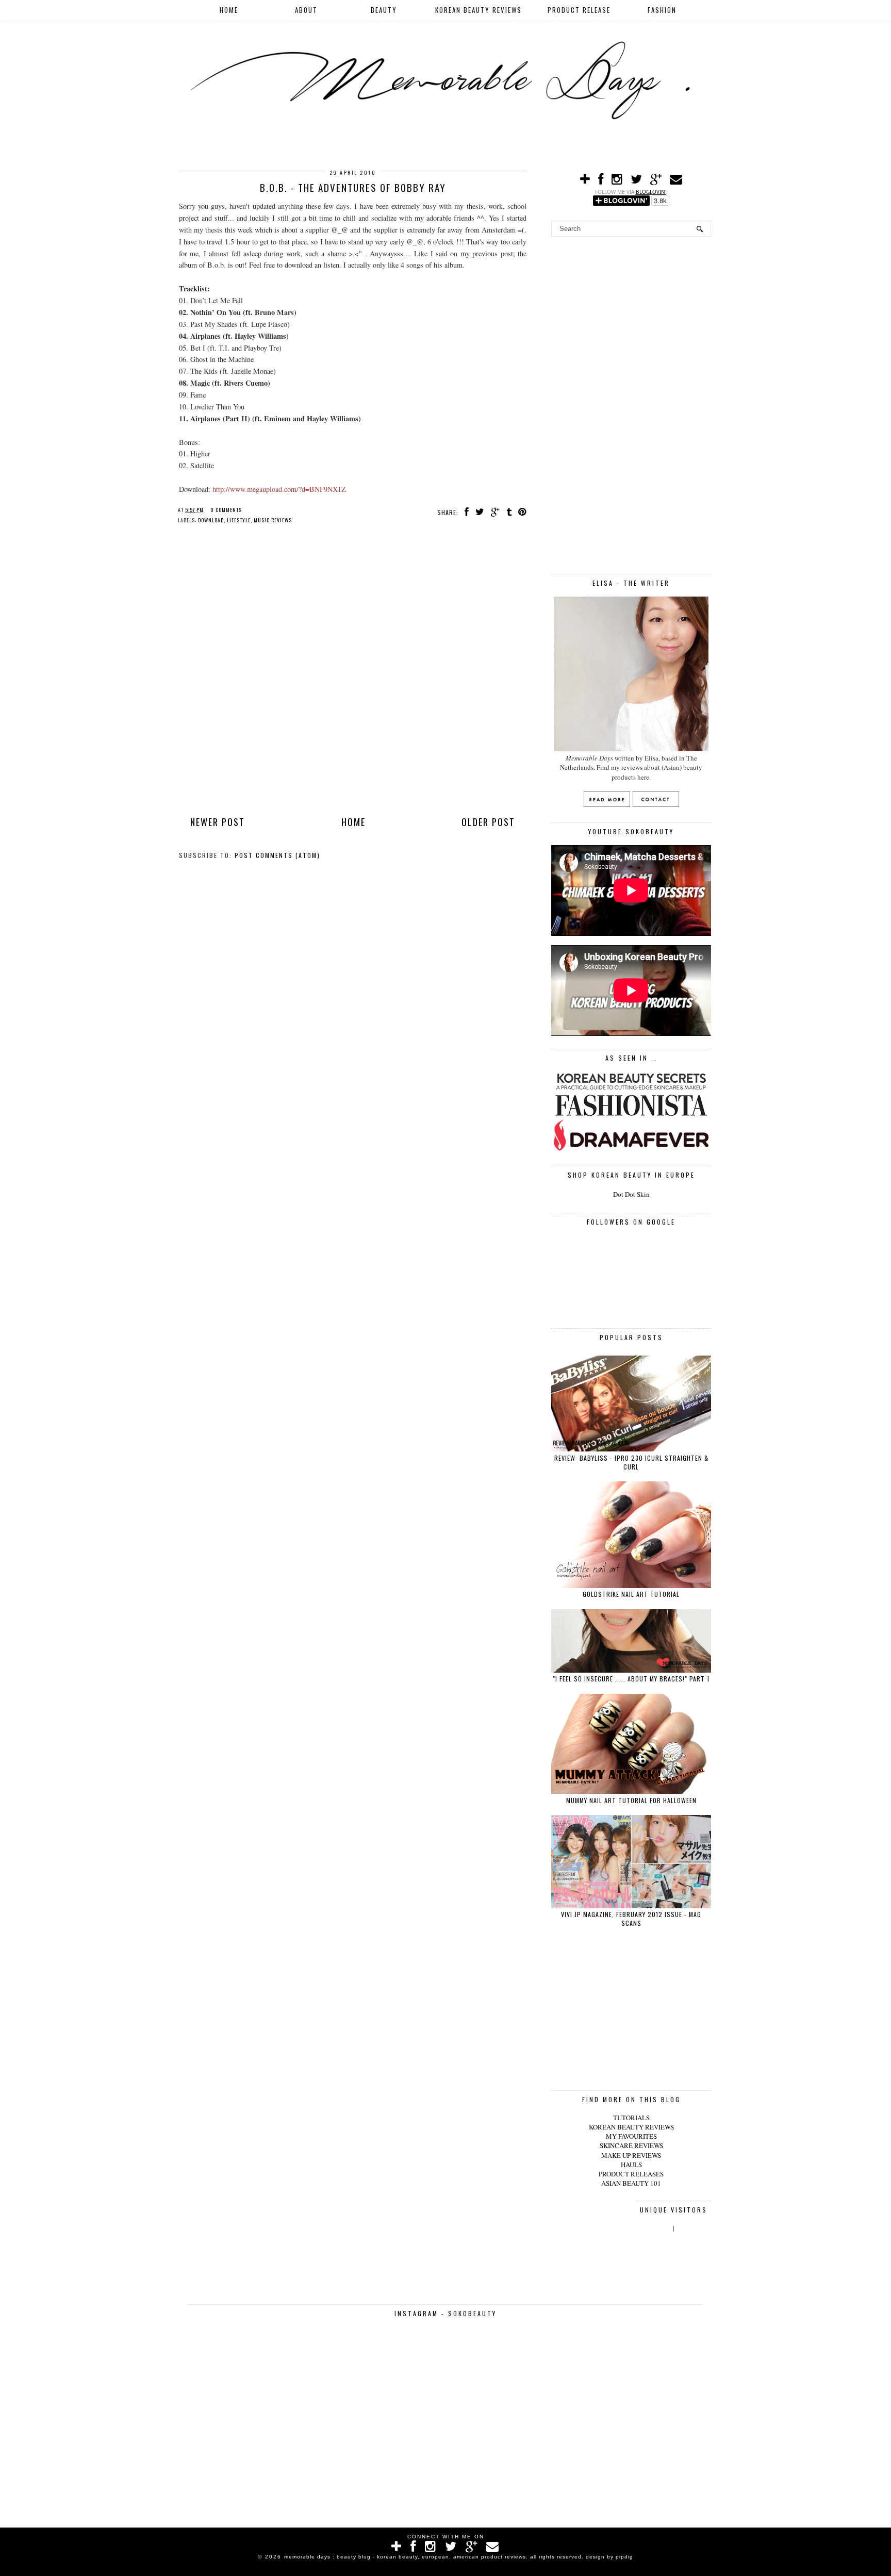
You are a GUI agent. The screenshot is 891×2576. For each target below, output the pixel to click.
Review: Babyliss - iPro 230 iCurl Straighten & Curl (631, 1462)
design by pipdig (609, 2557)
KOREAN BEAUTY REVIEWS (631, 2127)
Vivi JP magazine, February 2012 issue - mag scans (631, 1919)
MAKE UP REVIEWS (631, 2155)
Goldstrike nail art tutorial (631, 1594)
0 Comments (226, 510)
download (211, 520)
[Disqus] (353, 671)
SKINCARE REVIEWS (631, 2145)
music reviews (273, 520)
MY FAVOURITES (631, 2136)
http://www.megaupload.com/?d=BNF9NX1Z (279, 489)
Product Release (579, 10)
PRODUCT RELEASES (631, 2174)
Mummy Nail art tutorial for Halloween (631, 1800)
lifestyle (239, 520)
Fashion (662, 10)
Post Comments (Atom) (277, 855)
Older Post (488, 822)
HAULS (631, 2165)
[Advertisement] (631, 404)
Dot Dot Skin (631, 1194)
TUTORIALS (631, 2118)
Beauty (384, 10)
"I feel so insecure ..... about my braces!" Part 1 (631, 1679)
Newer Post (218, 822)
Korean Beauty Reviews (478, 10)
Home (229, 10)
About (306, 10)
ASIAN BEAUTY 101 (631, 2183)
